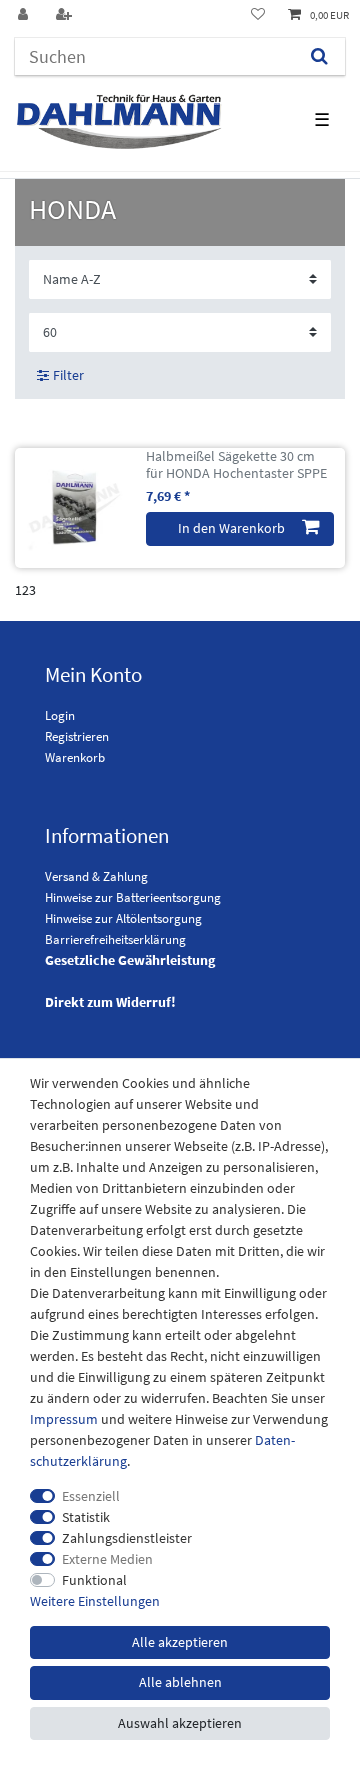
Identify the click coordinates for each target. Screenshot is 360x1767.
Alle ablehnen (180, 1682)
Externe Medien (107, 1559)
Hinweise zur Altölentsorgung (123, 918)
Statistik (86, 1517)
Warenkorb (75, 757)
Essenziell (91, 1496)
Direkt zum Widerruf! (110, 1002)
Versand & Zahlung (96, 876)
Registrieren (77, 736)
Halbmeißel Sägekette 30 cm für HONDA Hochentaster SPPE (236, 465)
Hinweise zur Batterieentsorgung (133, 897)
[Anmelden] (25, 15)
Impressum (64, 1419)
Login (60, 715)
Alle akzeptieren (180, 1642)
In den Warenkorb (231, 528)
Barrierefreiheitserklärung (115, 939)
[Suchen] (319, 56)
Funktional (94, 1580)
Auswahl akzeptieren (180, 1723)
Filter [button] (68, 375)
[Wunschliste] (258, 15)
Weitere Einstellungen (95, 1601)
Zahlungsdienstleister (127, 1538)
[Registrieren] (66, 15)
